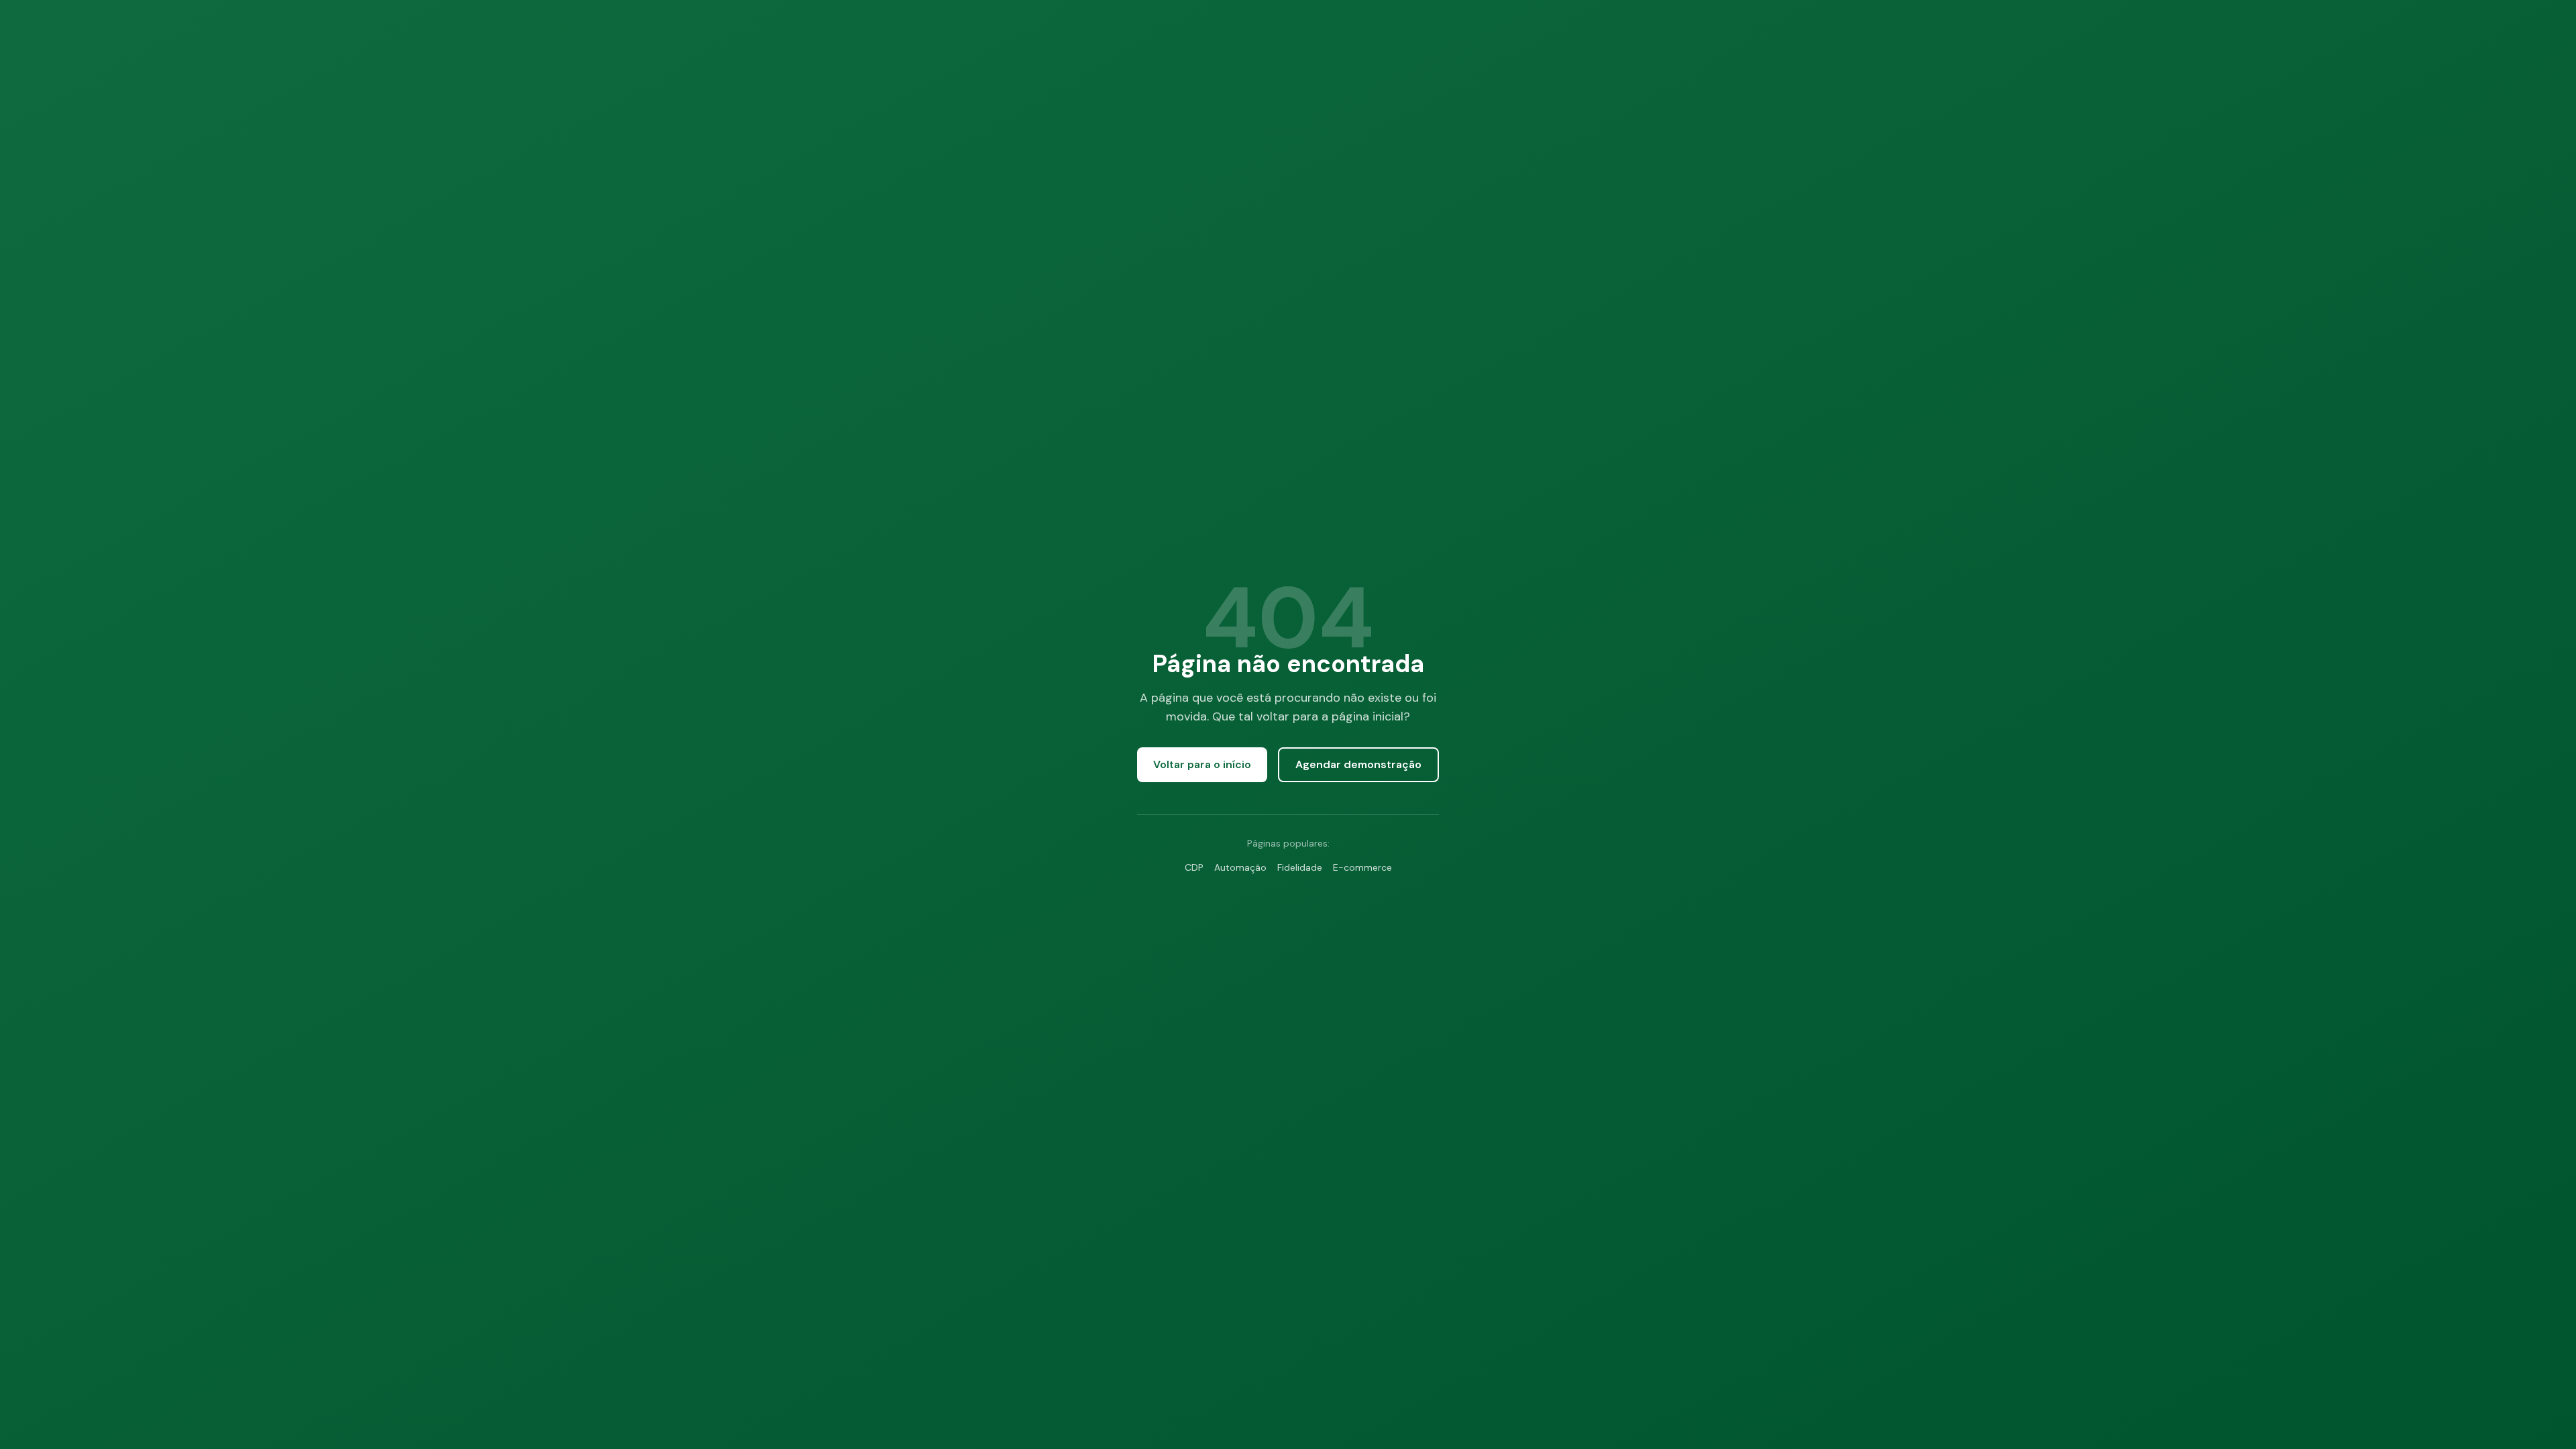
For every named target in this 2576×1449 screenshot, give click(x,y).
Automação (1240, 867)
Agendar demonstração (1358, 764)
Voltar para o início (1202, 764)
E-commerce (1362, 867)
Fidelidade (1300, 867)
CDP (1194, 867)
